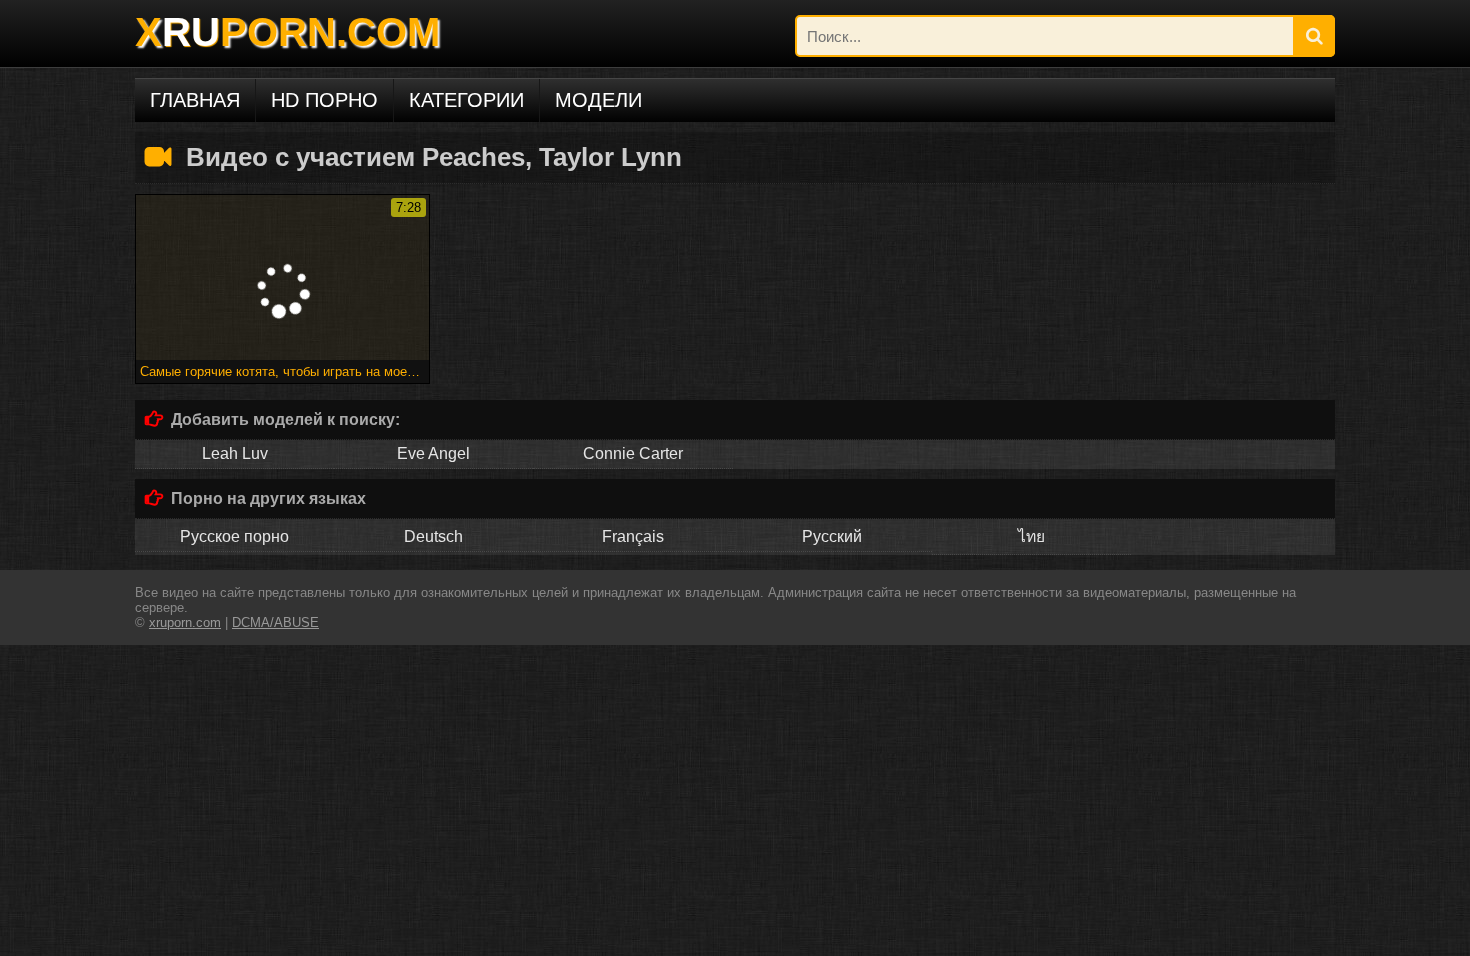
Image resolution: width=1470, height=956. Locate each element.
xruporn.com (185, 622)
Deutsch (433, 536)
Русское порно (234, 536)
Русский (832, 536)
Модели (598, 100)
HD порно (324, 100)
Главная (195, 100)
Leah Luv (235, 453)
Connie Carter (633, 453)
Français (633, 536)
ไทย (1031, 536)
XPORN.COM (287, 32)
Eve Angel (433, 453)
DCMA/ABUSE (275, 622)
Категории (466, 100)
